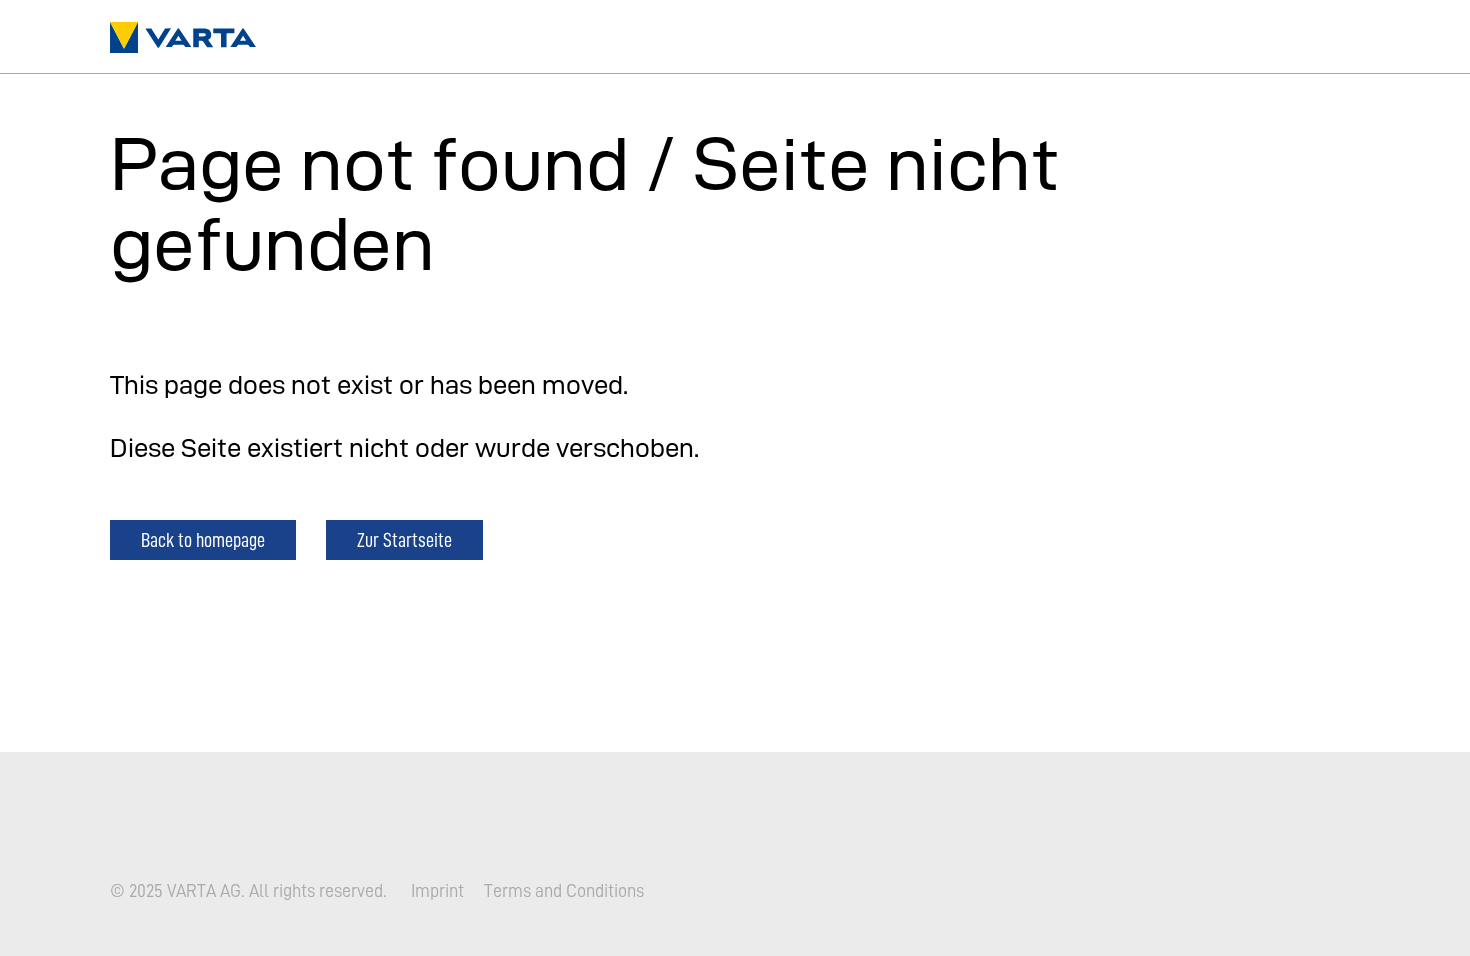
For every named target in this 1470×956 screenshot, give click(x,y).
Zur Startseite (404, 539)
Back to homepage (203, 539)
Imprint (437, 891)
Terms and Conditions (564, 891)
